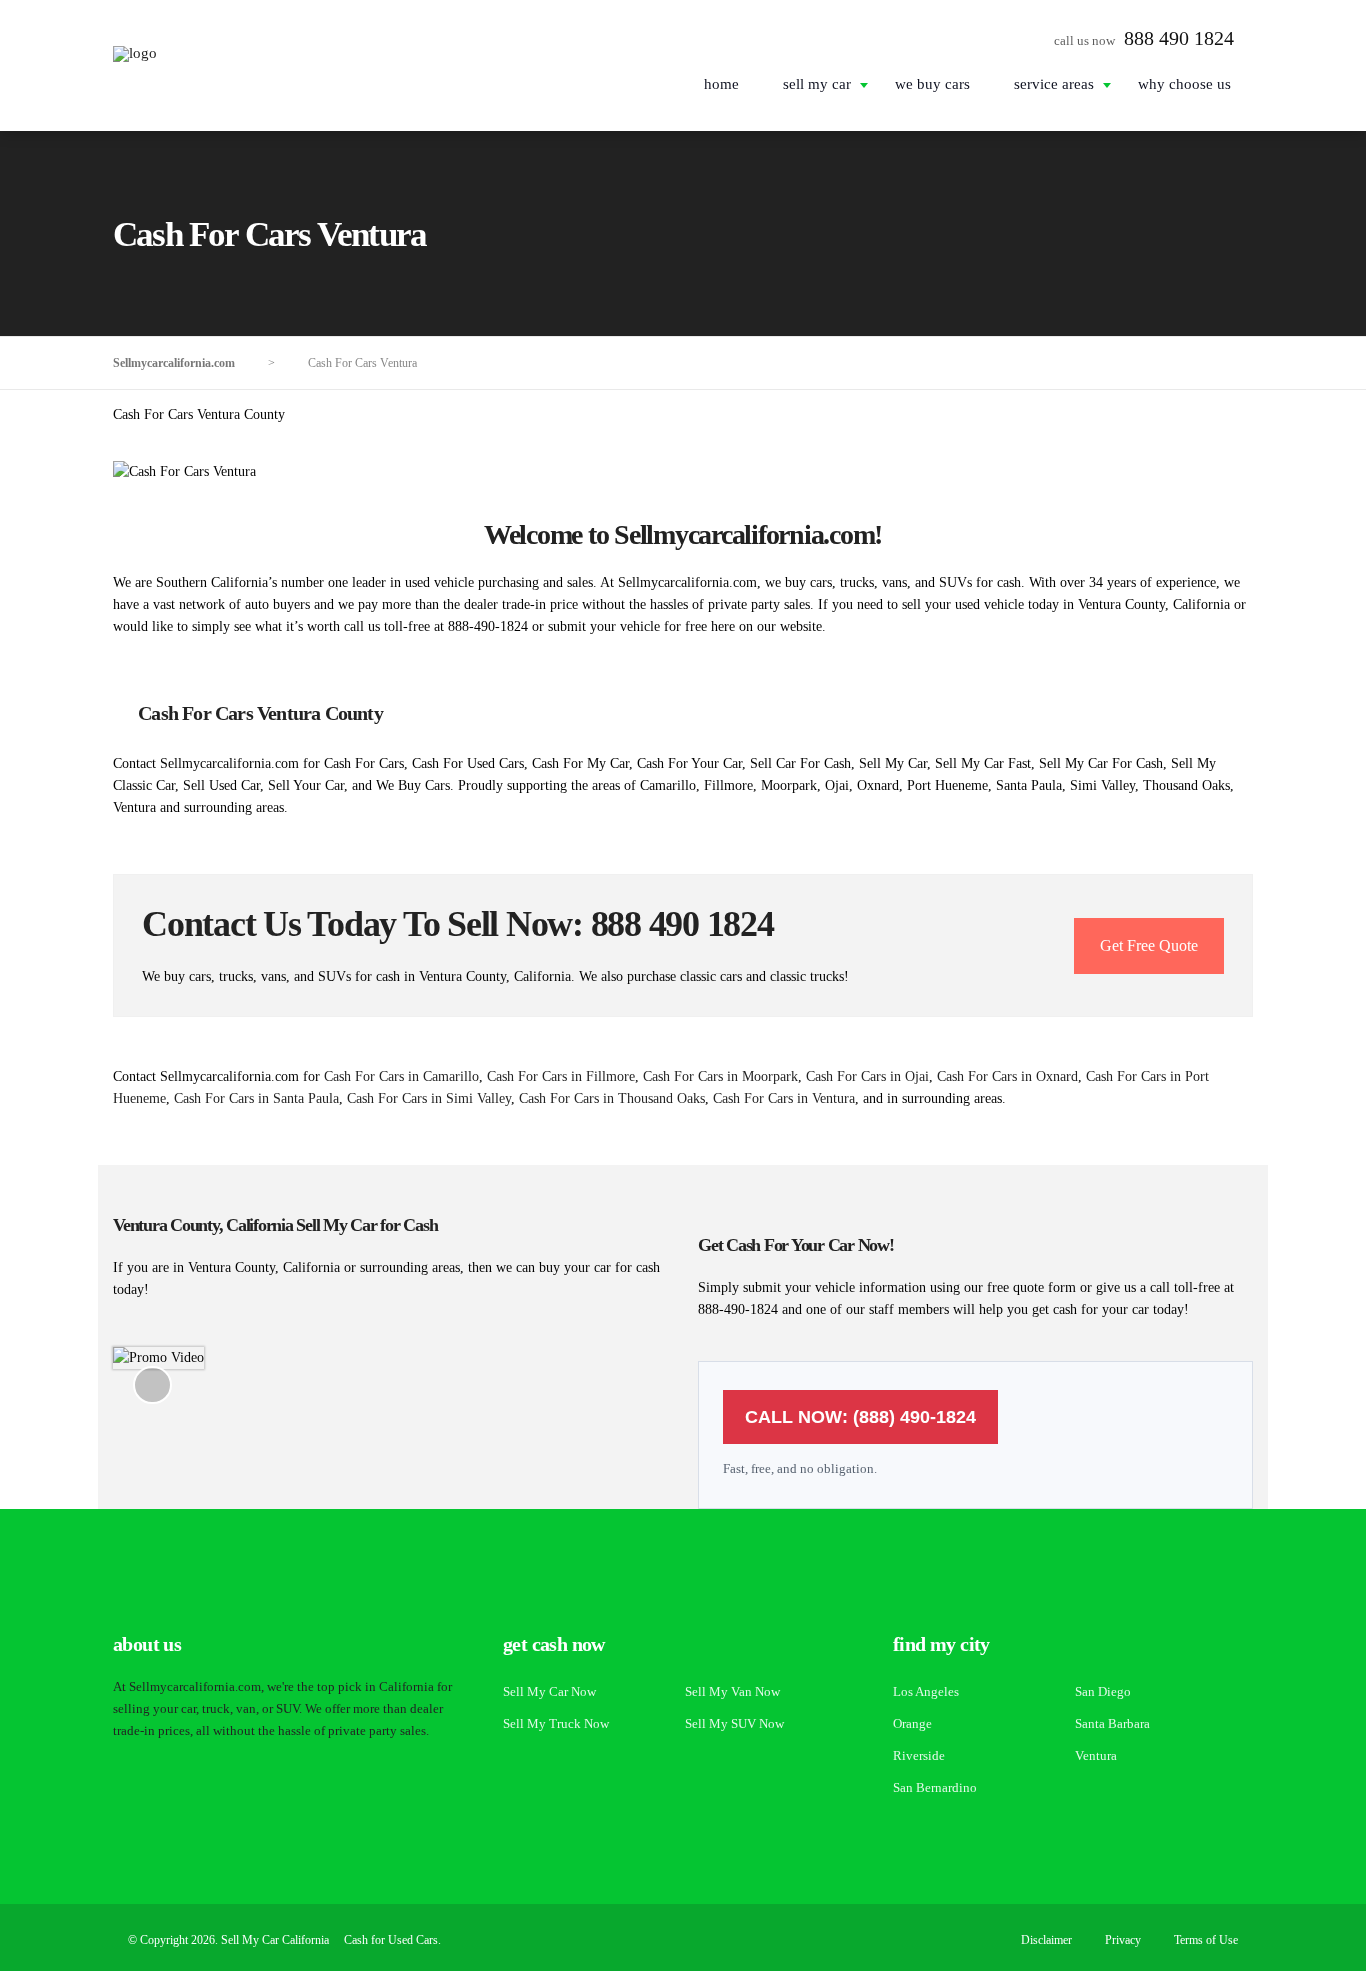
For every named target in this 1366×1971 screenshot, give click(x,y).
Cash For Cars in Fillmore (561, 1076)
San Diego (1103, 1691)
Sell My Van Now (732, 1691)
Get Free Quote (1149, 945)
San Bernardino (935, 1787)
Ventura (1096, 1755)
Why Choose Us (1184, 84)
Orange (912, 1723)
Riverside (919, 1755)
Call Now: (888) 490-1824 (860, 1417)
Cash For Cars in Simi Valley (429, 1098)
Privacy (1123, 1940)
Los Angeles (926, 1691)
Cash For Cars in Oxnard (1007, 1076)
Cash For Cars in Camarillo (401, 1076)
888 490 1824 (1179, 38)
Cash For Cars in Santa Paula (256, 1098)
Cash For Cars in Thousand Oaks (612, 1098)
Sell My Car (817, 84)
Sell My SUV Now (734, 1723)
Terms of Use (1206, 1940)
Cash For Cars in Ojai (867, 1076)
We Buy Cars (932, 84)
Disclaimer (1046, 1940)
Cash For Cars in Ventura (784, 1098)
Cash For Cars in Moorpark (720, 1076)
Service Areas (1054, 84)
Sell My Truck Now (556, 1723)
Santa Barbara (1112, 1723)
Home (721, 84)
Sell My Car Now (549, 1691)
